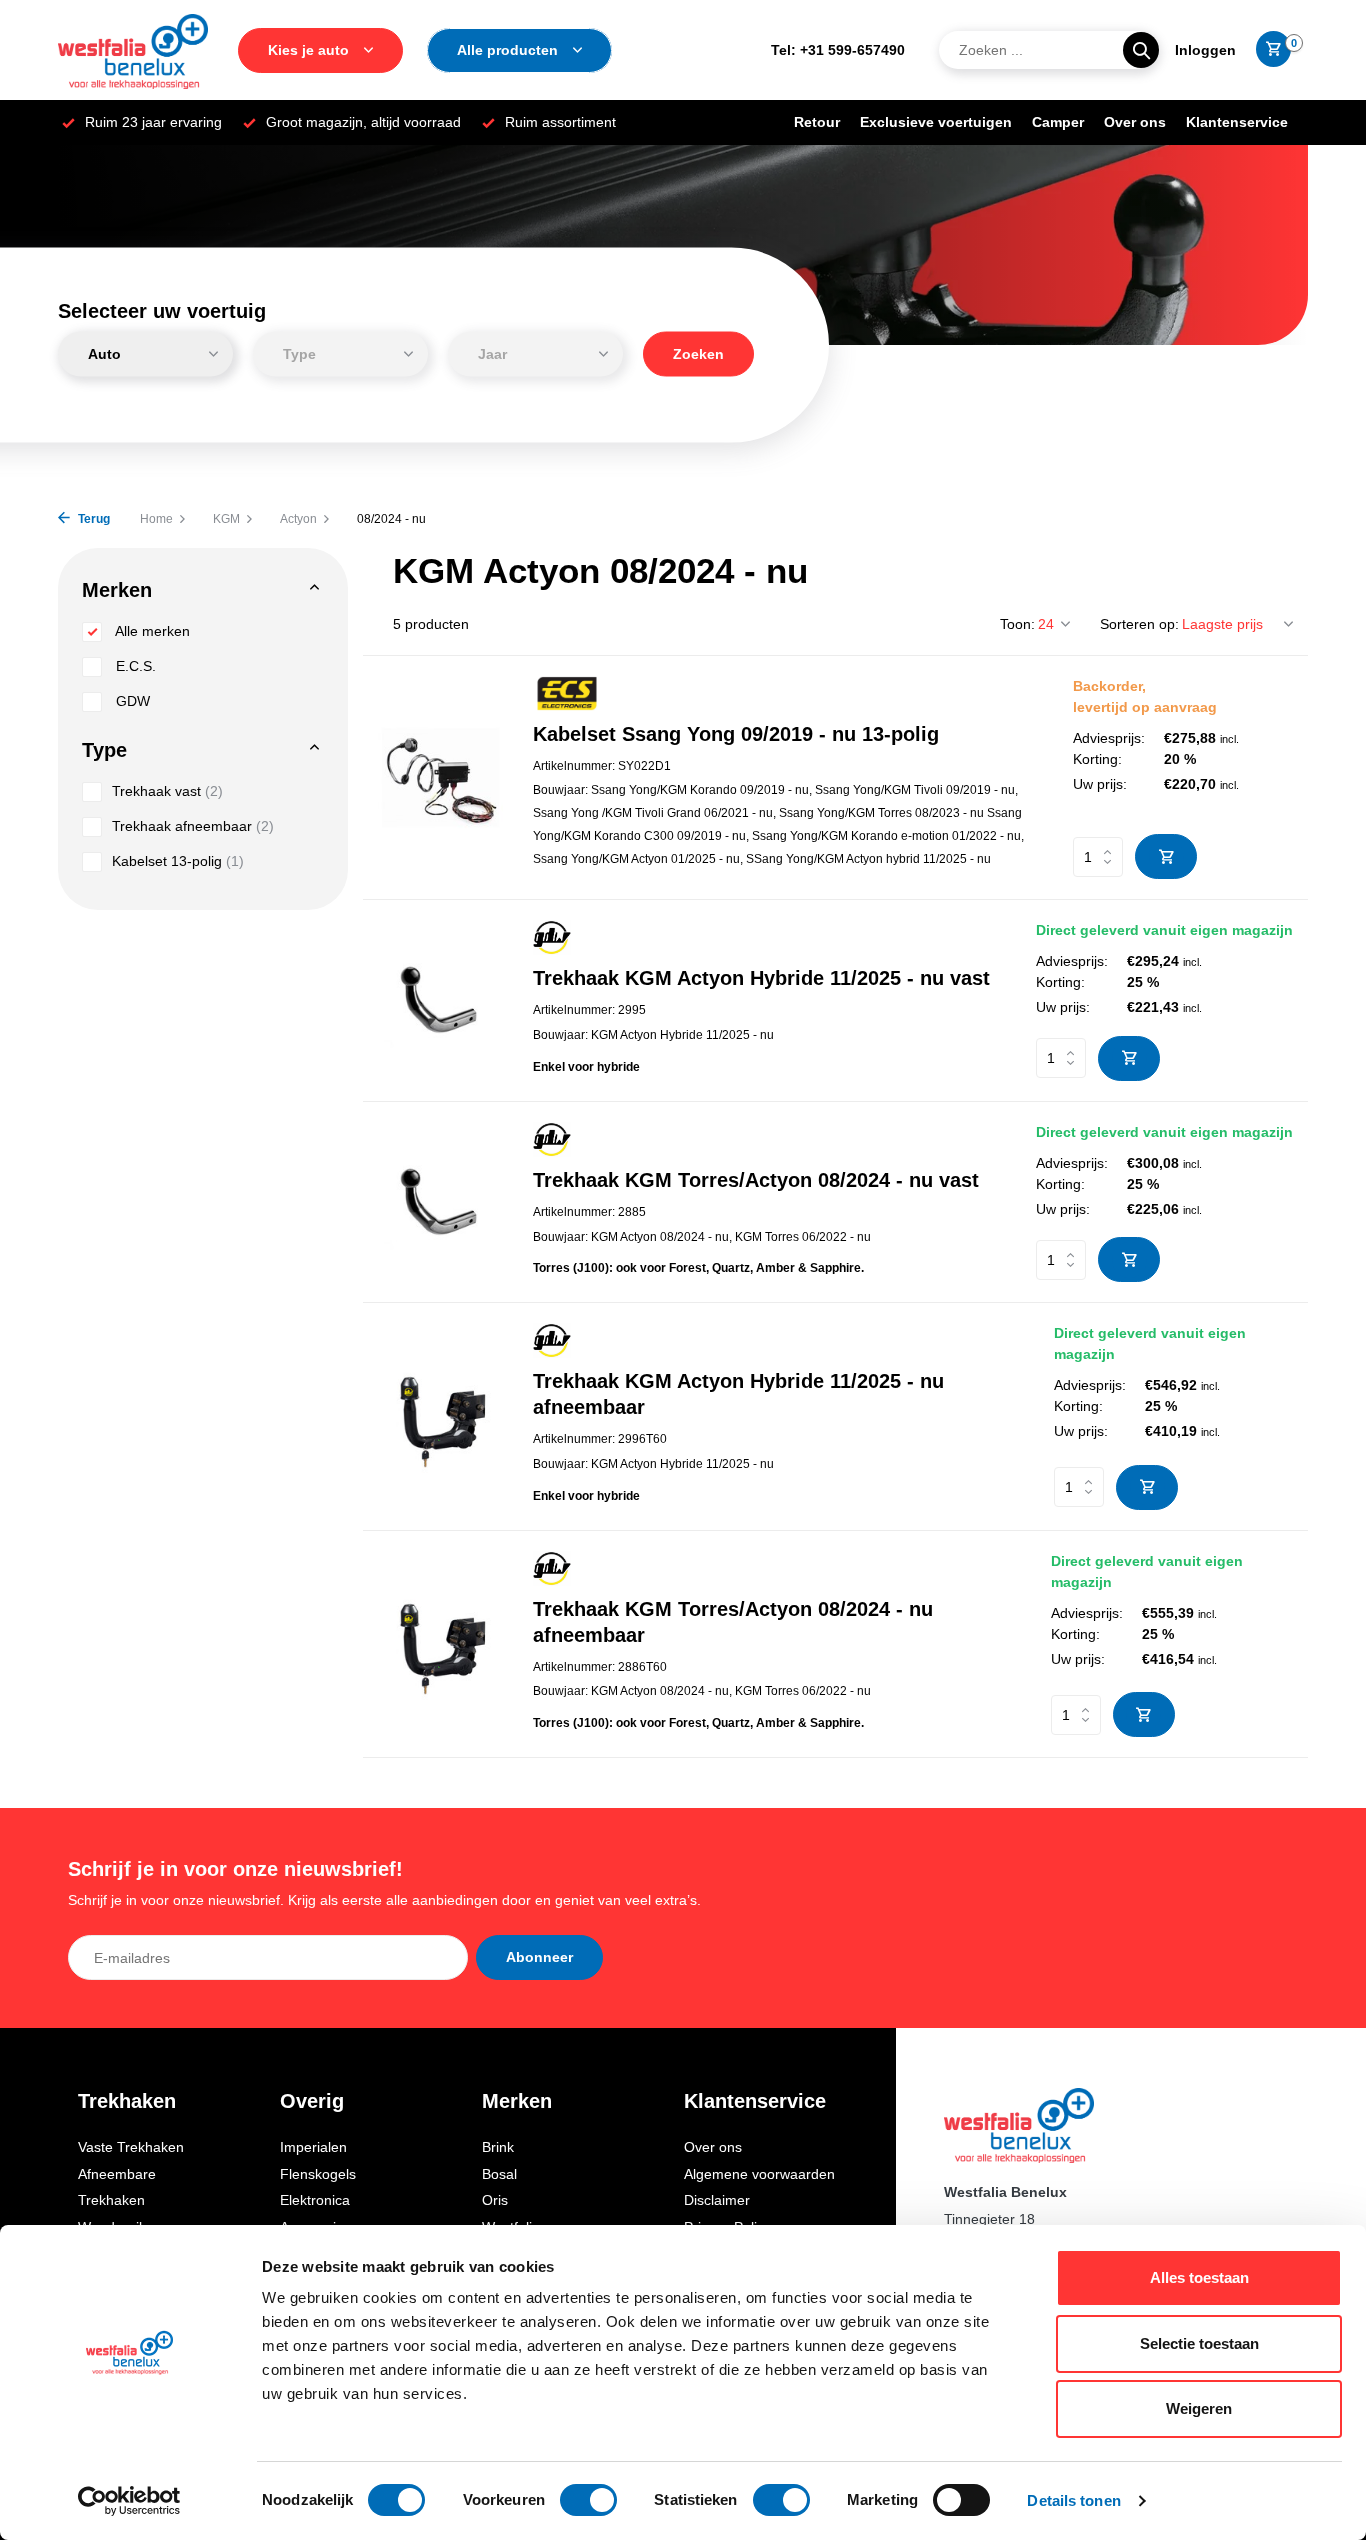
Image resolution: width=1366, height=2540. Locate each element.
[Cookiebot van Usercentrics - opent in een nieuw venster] (129, 2501)
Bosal (499, 2174)
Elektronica (315, 2200)
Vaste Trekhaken (131, 2147)
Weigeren (1199, 2408)
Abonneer (539, 1957)
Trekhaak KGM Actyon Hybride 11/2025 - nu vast (761, 978)
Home (156, 519)
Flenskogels (318, 2174)
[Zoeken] (1141, 50)
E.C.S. (134, 666)
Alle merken (151, 631)
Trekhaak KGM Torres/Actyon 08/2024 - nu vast (756, 1180)
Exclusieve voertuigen (936, 122)
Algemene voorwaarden (759, 2174)
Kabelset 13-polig (178, 861)
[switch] (588, 2500)
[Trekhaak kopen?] (133, 50)
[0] (1268, 50)
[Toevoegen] (1166, 856)
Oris (495, 2200)
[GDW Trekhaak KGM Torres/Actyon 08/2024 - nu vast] (440, 1202)
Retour (817, 122)
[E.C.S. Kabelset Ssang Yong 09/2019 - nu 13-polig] (440, 777)
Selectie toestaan (1199, 2343)
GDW (131, 701)
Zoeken (698, 354)
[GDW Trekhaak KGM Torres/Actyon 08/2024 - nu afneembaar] (440, 1643)
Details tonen (1073, 2500)
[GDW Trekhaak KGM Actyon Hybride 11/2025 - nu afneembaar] (440, 1416)
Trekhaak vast (167, 791)
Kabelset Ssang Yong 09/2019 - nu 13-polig (736, 734)
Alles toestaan (1199, 2277)
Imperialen (313, 2147)
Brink (498, 2147)
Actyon (298, 519)
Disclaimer (717, 2200)
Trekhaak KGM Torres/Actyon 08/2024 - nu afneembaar (733, 1622)
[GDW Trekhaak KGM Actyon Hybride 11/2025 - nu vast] (440, 1000)
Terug (92, 519)
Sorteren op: (1139, 624)
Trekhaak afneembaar (193, 826)
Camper (1058, 122)
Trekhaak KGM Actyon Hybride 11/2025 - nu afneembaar (738, 1394)
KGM (226, 519)
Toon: (1017, 624)
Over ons (1135, 122)
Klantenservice (1237, 122)
